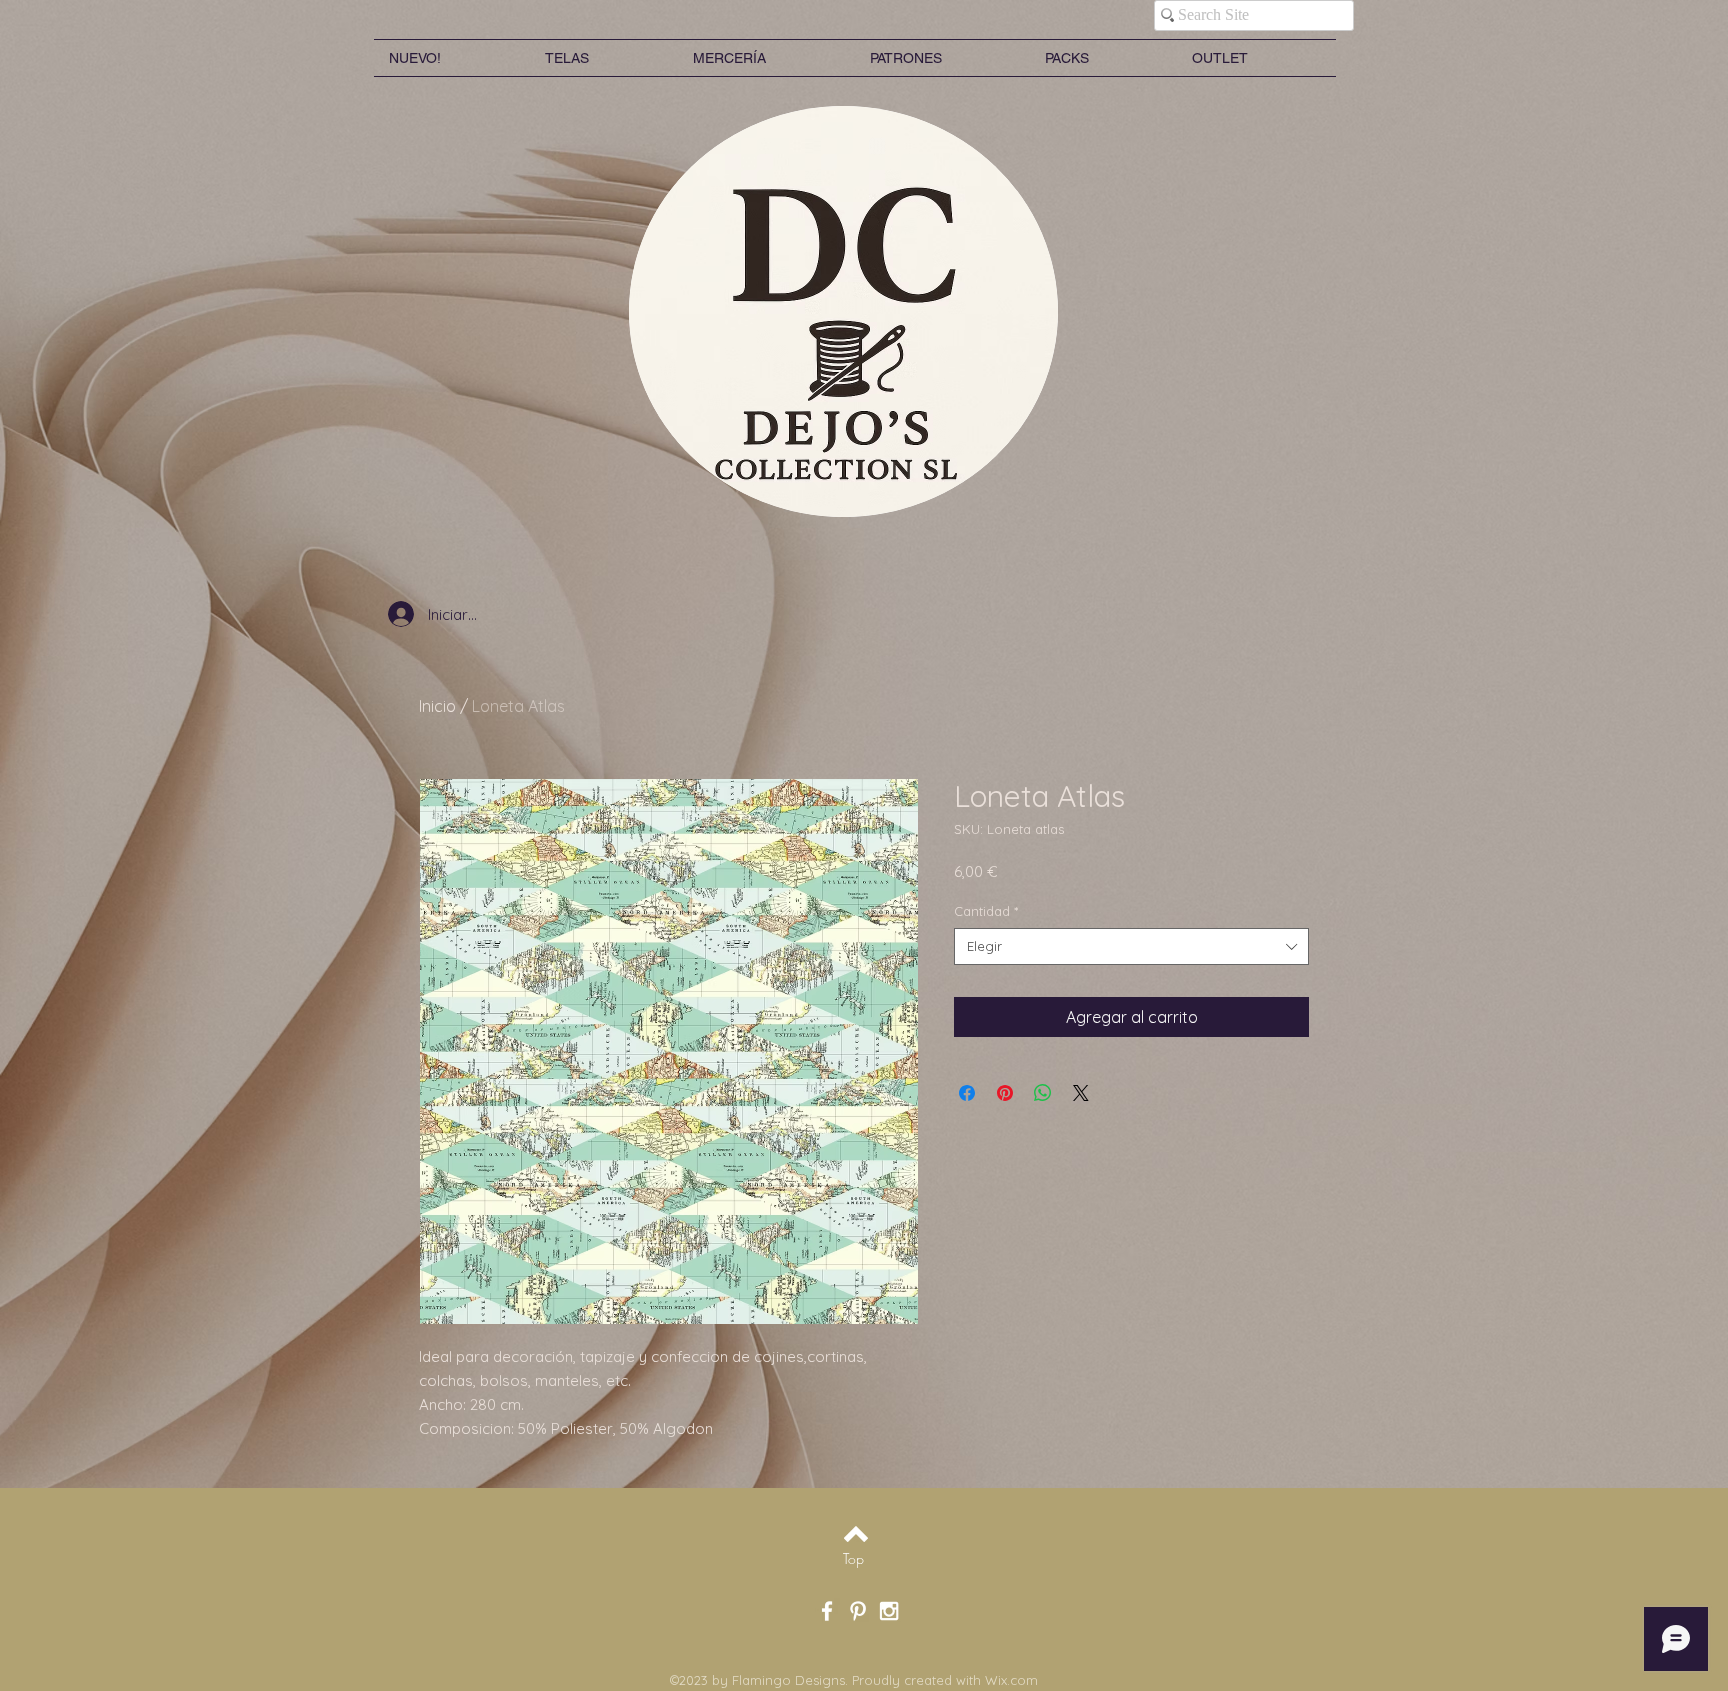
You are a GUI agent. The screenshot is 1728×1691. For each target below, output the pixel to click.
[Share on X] (1081, 1093)
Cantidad (986, 911)
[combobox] (1131, 946)
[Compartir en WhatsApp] (1043, 1093)
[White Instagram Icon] (889, 1611)
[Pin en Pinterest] (1005, 1093)
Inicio (437, 706)
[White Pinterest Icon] (858, 1611)
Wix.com (1011, 1680)
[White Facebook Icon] (827, 1611)
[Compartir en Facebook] (967, 1093)
